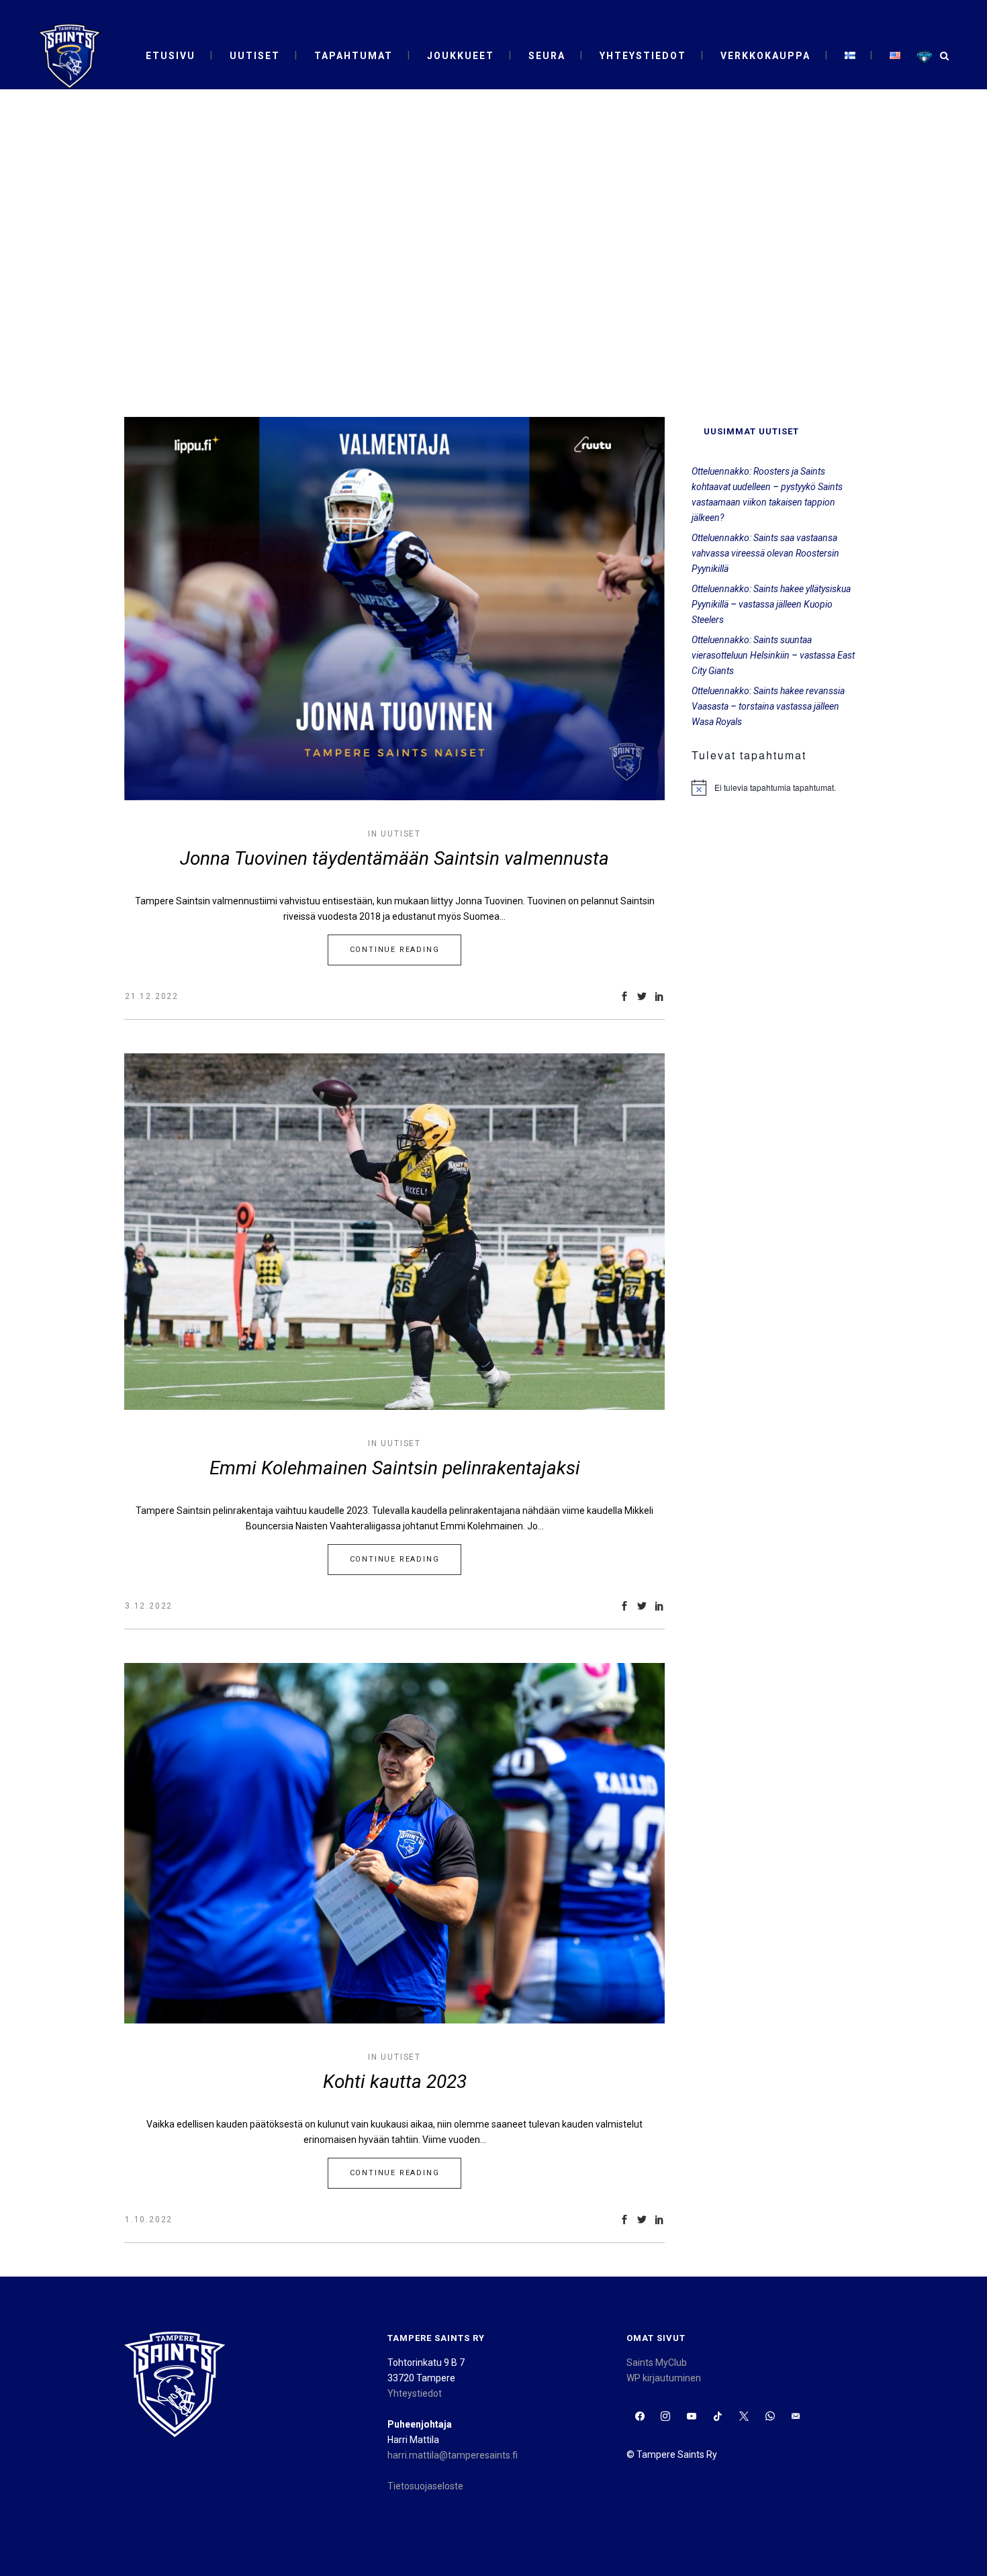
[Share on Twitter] (642, 996)
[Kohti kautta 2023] (394, 1843)
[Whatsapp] (770, 2417)
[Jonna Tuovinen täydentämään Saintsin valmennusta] (394, 609)
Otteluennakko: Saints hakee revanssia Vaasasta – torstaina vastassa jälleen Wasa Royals (768, 706)
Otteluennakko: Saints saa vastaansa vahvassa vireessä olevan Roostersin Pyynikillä (765, 553)
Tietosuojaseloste (425, 2486)
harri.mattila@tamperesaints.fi (453, 2455)
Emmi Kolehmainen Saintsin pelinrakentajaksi (395, 1468)
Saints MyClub (657, 2363)
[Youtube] (692, 2417)
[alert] (777, 788)
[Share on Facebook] (624, 996)
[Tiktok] (718, 2417)
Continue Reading (395, 950)
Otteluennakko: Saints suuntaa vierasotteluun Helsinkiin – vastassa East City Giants (773, 655)
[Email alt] (796, 2417)
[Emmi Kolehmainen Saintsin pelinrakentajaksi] (394, 1232)
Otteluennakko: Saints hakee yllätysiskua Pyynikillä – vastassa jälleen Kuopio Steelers (771, 604)
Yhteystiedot (415, 2393)
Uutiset (401, 834)
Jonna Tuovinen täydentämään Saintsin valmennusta (394, 858)
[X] (744, 2417)
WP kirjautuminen (664, 2378)
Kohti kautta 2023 (395, 2082)
